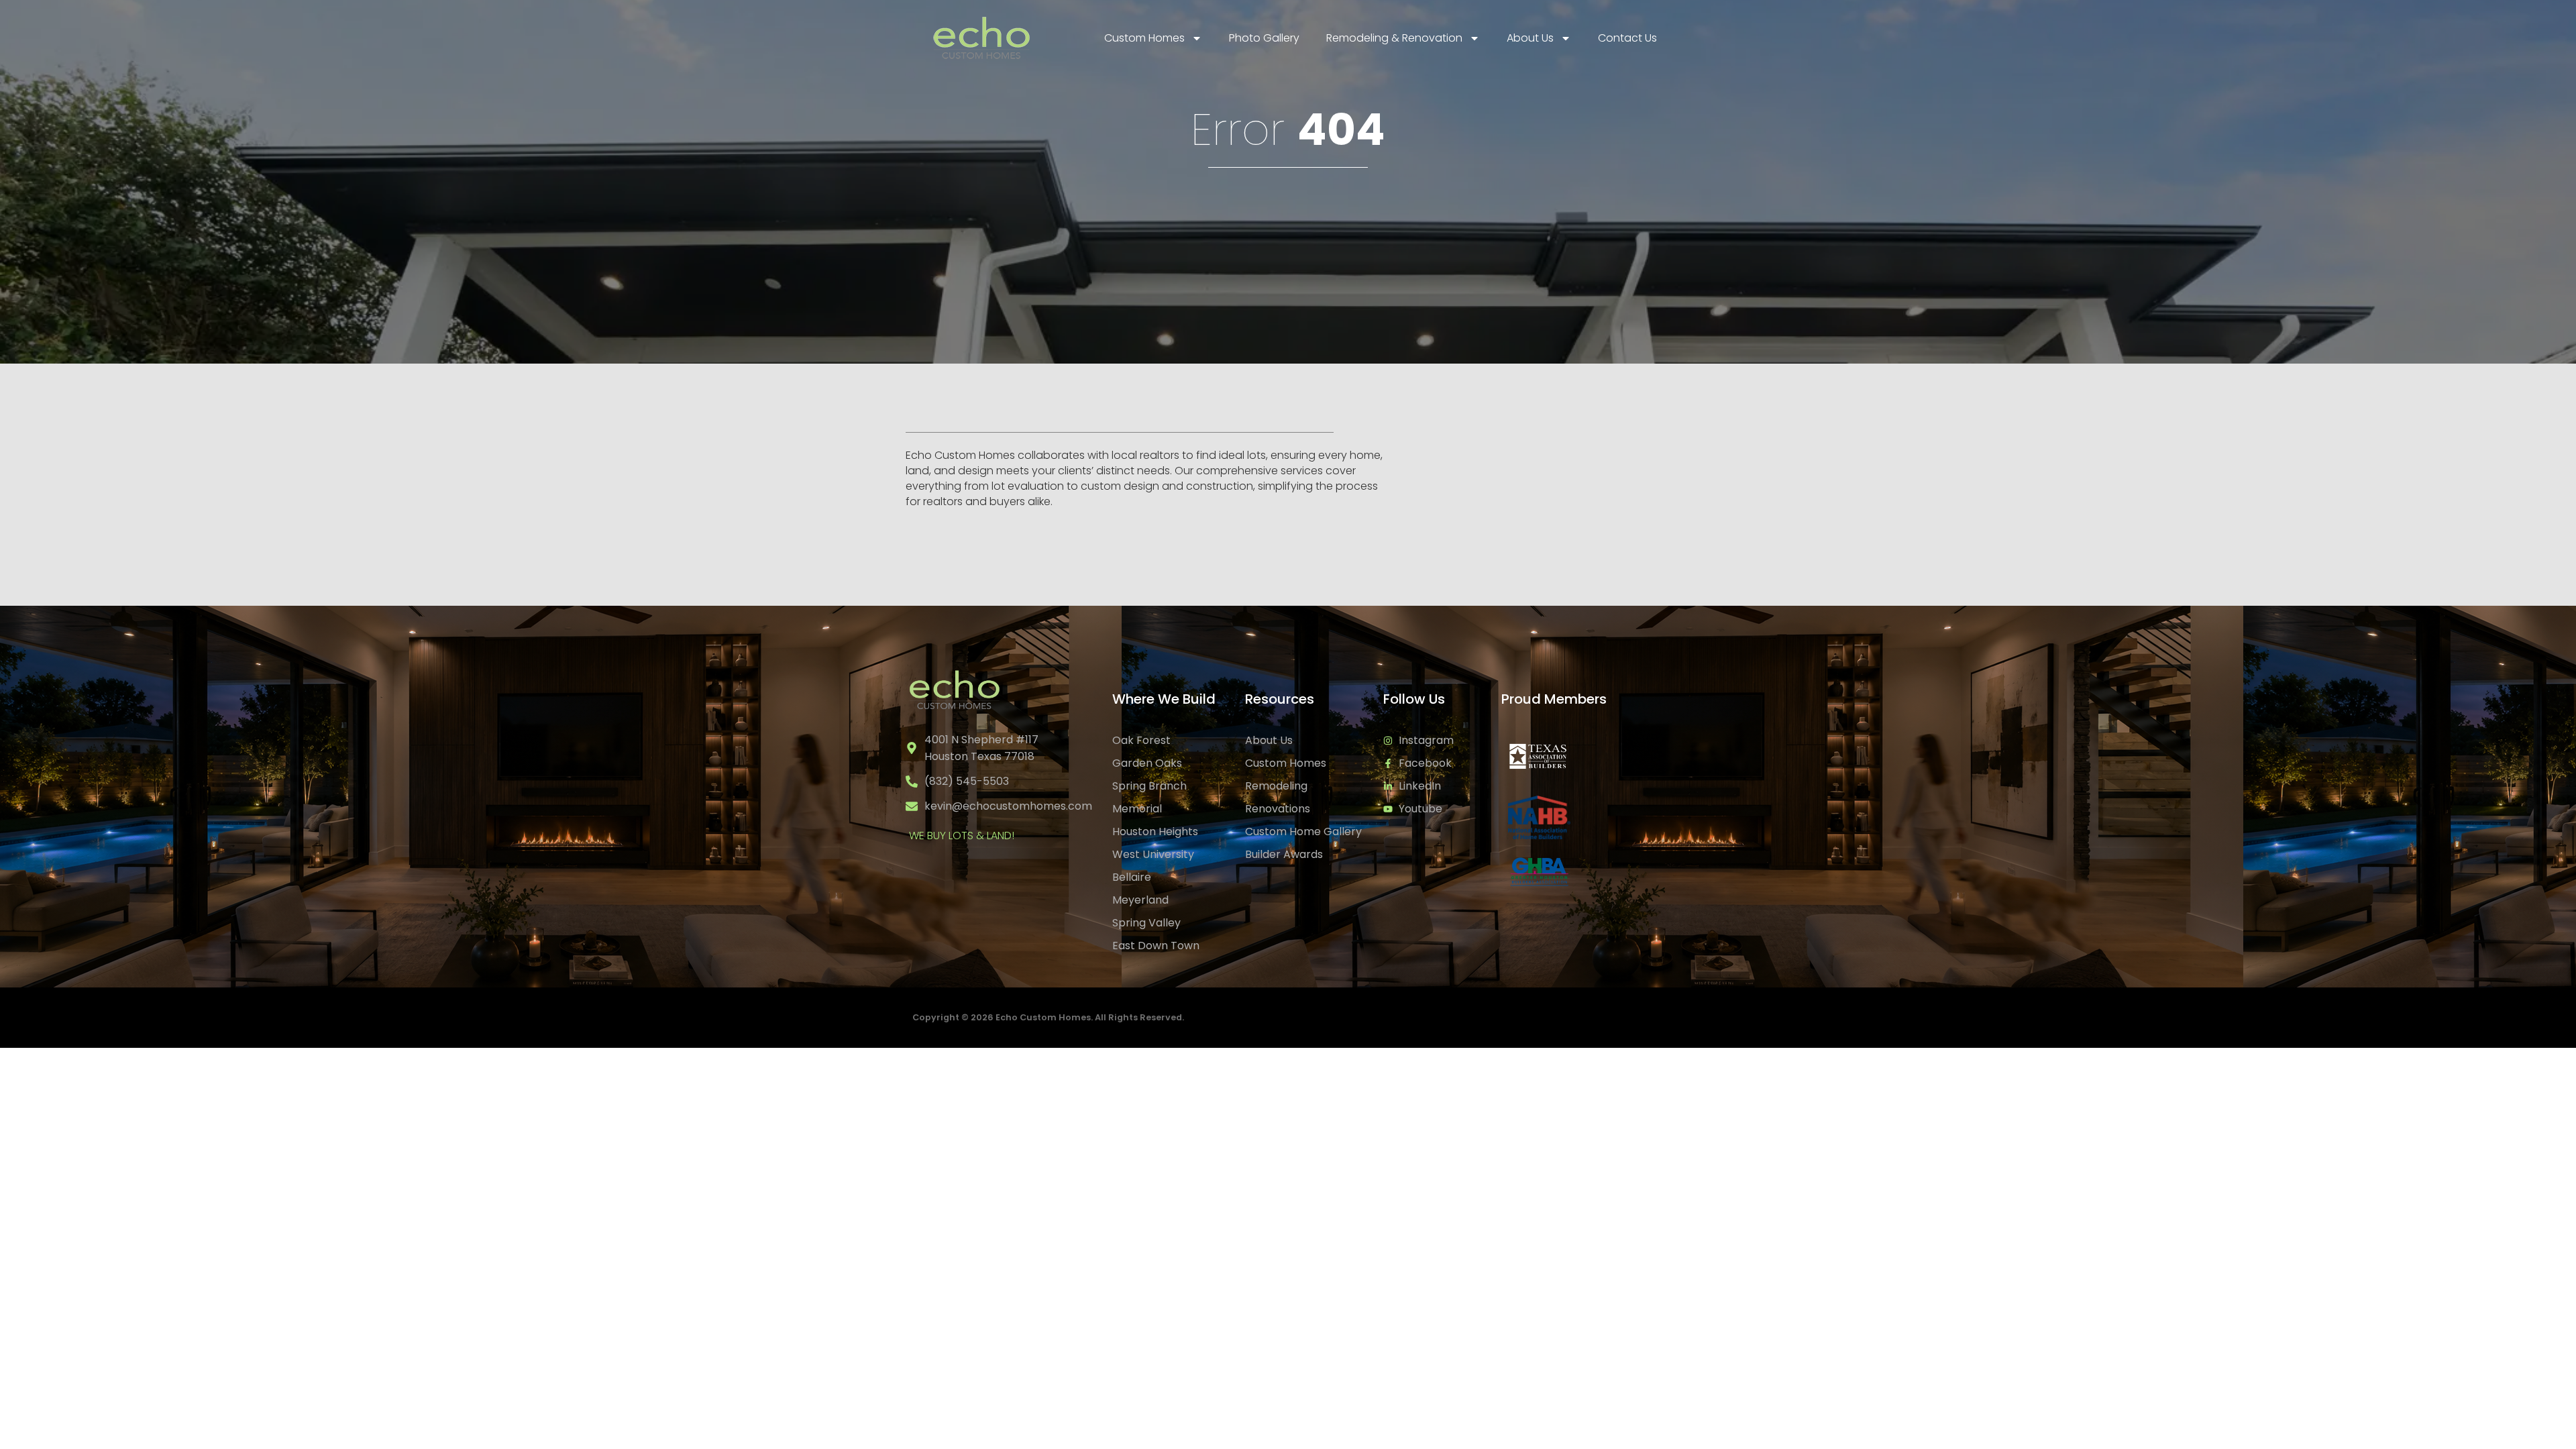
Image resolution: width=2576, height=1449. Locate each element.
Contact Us (1627, 38)
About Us (1530, 38)
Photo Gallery (1264, 38)
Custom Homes (1144, 38)
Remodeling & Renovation (1394, 38)
